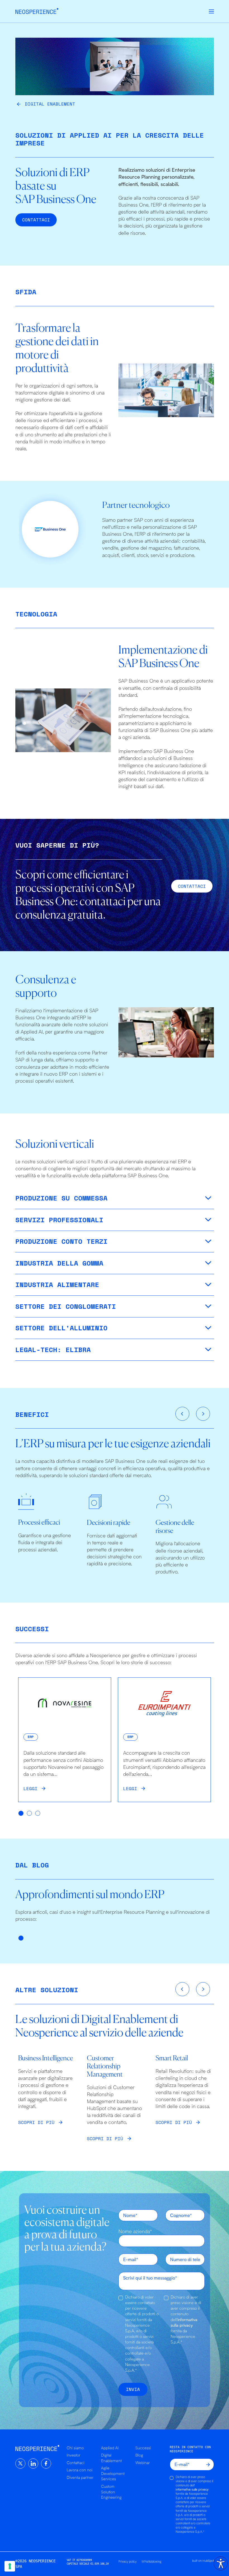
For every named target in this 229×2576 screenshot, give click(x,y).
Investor (74, 2455)
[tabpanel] (65, 1740)
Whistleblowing (152, 2561)
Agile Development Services (113, 2473)
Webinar (143, 2463)
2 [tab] (30, 1814)
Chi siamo (75, 2448)
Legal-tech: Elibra (53, 1350)
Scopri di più (36, 2122)
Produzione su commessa (61, 1198)
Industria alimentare (57, 1285)
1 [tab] (21, 1814)
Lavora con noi (80, 2470)
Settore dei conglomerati (66, 1306)
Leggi (30, 1788)
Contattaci (76, 2463)
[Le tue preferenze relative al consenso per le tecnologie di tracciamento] (10, 2566)
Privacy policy (127, 2561)
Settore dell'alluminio (61, 1328)
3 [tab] (38, 1814)
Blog (139, 2455)
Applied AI (110, 2448)
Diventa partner (80, 2477)
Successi (143, 2448)
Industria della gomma (59, 1263)
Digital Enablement (50, 104)
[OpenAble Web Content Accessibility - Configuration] (221, 2563)
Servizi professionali (59, 1220)
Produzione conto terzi (61, 1241)
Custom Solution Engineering (111, 2492)
